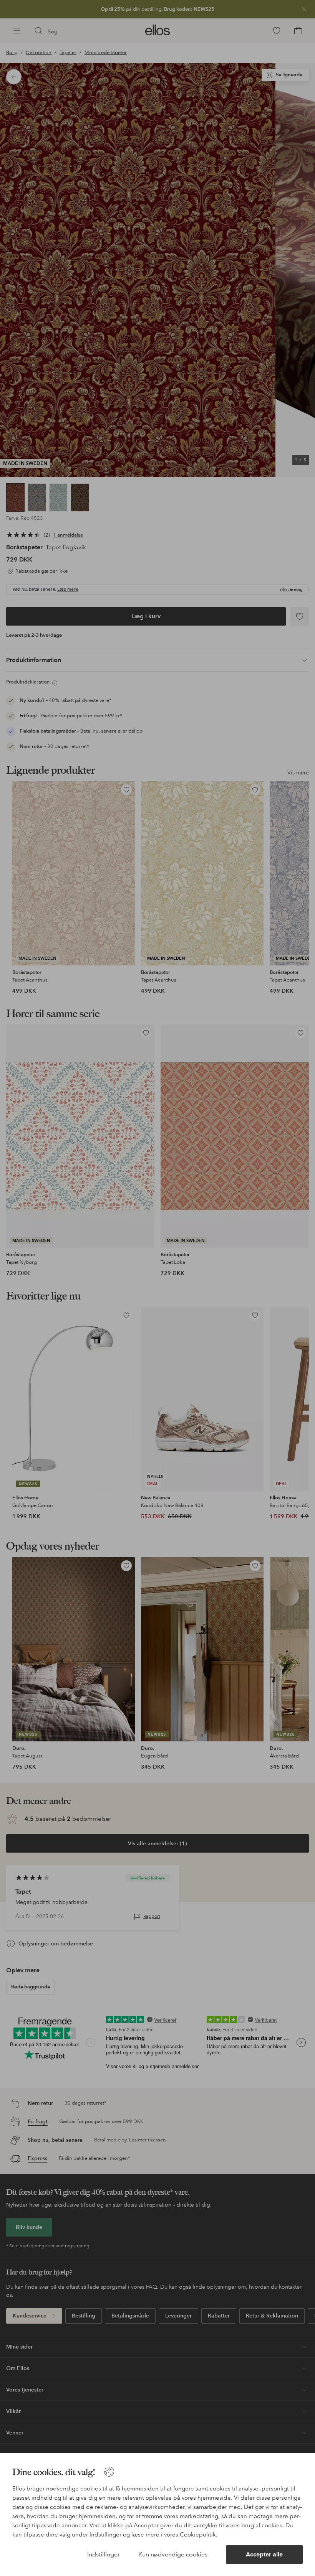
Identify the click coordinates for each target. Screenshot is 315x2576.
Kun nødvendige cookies (173, 2554)
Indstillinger (104, 2554)
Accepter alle (264, 2554)
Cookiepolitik (198, 2535)
